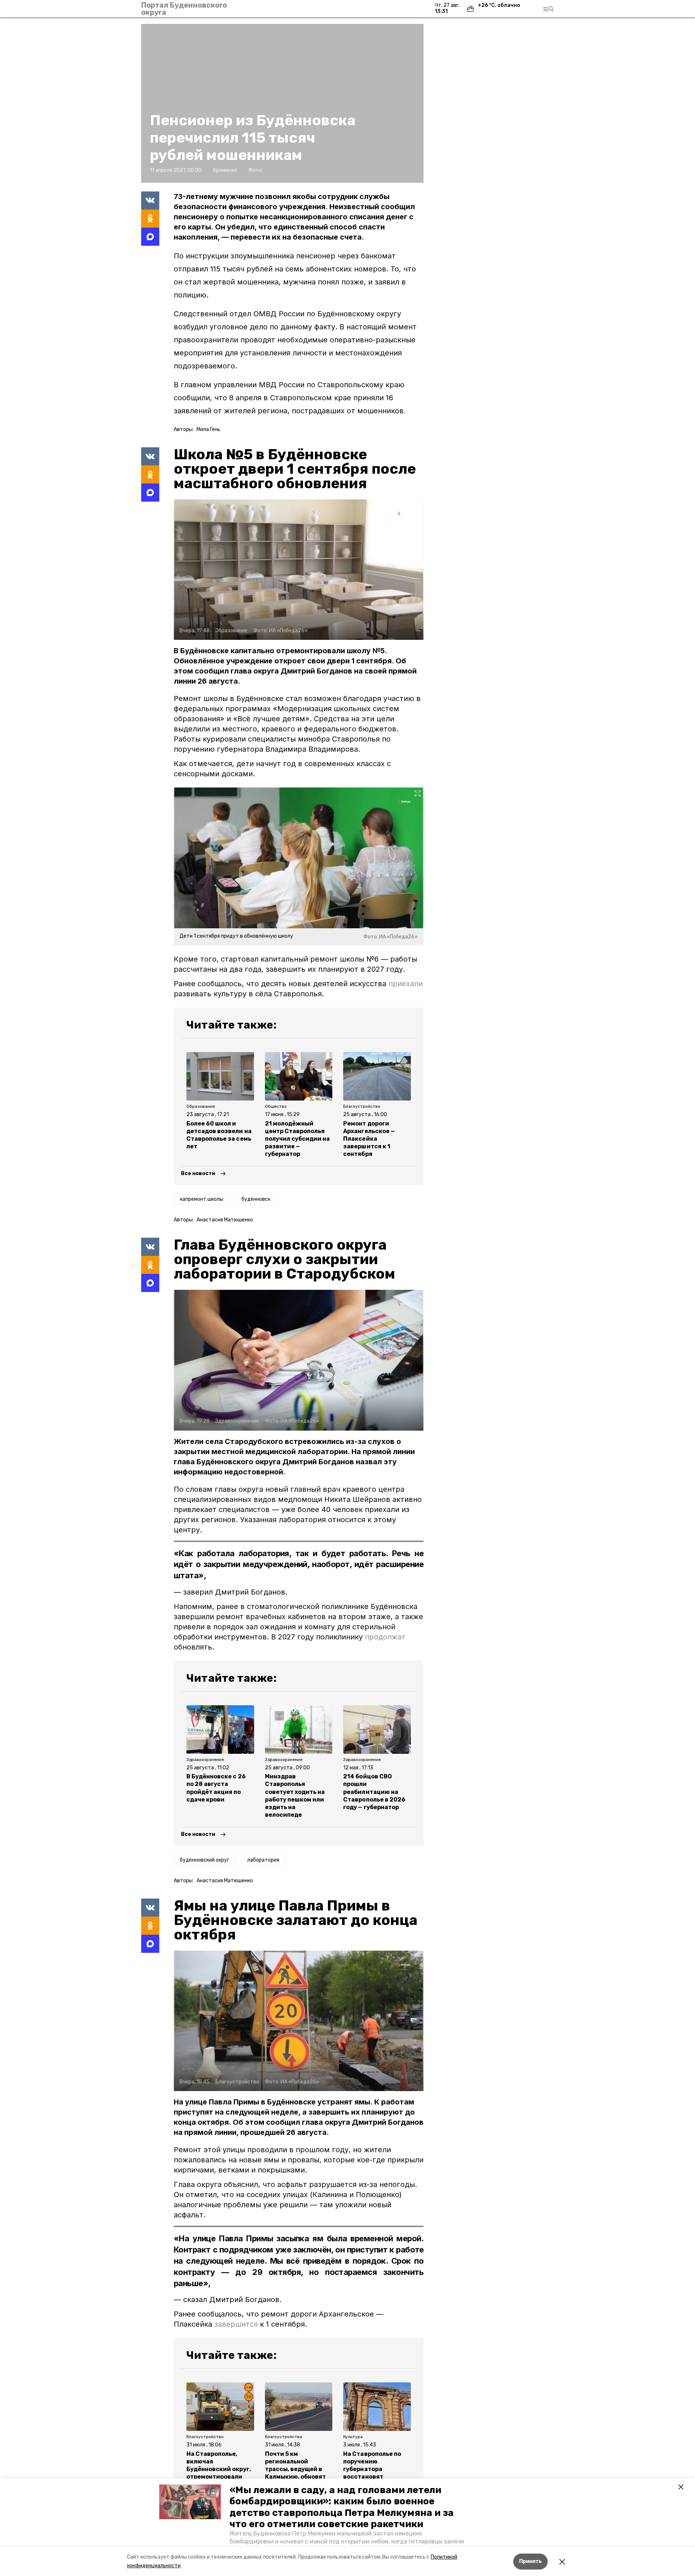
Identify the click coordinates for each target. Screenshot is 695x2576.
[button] (190, 2502)
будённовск (256, 1199)
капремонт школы (202, 1199)
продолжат (385, 1637)
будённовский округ (205, 1860)
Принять (530, 2561)
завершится (237, 2324)
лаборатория (263, 1860)
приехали (406, 984)
